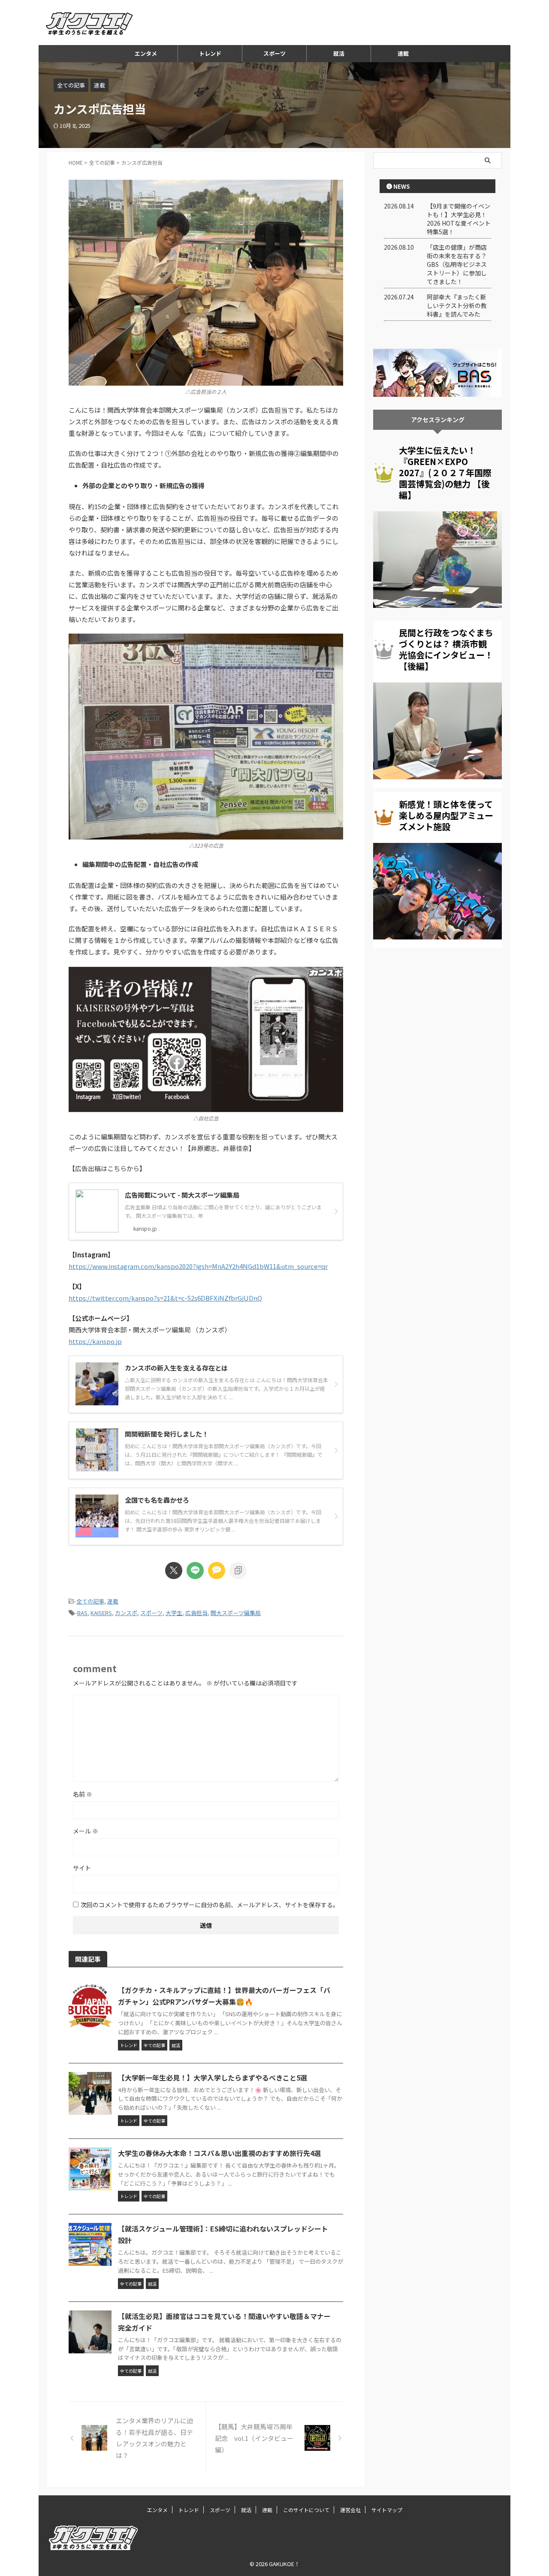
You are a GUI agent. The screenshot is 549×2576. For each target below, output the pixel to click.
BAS (82, 1613)
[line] (195, 1570)
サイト (82, 1868)
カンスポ (126, 1613)
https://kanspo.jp (95, 1341)
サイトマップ (387, 2510)
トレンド (210, 53)
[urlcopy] (238, 1570)
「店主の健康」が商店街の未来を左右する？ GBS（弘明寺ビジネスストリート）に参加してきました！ (457, 264)
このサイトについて (306, 2510)
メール (86, 1831)
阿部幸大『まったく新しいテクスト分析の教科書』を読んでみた (457, 305)
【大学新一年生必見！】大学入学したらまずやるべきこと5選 (213, 2078)
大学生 (174, 1613)
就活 (339, 53)
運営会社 (350, 2510)
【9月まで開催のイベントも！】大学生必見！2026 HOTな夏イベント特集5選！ (459, 219)
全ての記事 (90, 1601)
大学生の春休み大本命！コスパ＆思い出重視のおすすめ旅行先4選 (219, 2153)
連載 (403, 53)
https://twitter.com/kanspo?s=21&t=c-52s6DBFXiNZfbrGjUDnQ (165, 1298)
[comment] (217, 1570)
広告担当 (196, 1613)
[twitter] (174, 1570)
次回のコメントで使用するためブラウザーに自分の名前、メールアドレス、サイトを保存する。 (210, 1905)
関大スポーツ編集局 (236, 1613)
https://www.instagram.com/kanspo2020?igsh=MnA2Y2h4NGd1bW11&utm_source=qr (198, 1266)
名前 (83, 1794)
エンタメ (146, 53)
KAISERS (101, 1613)
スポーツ (274, 53)
